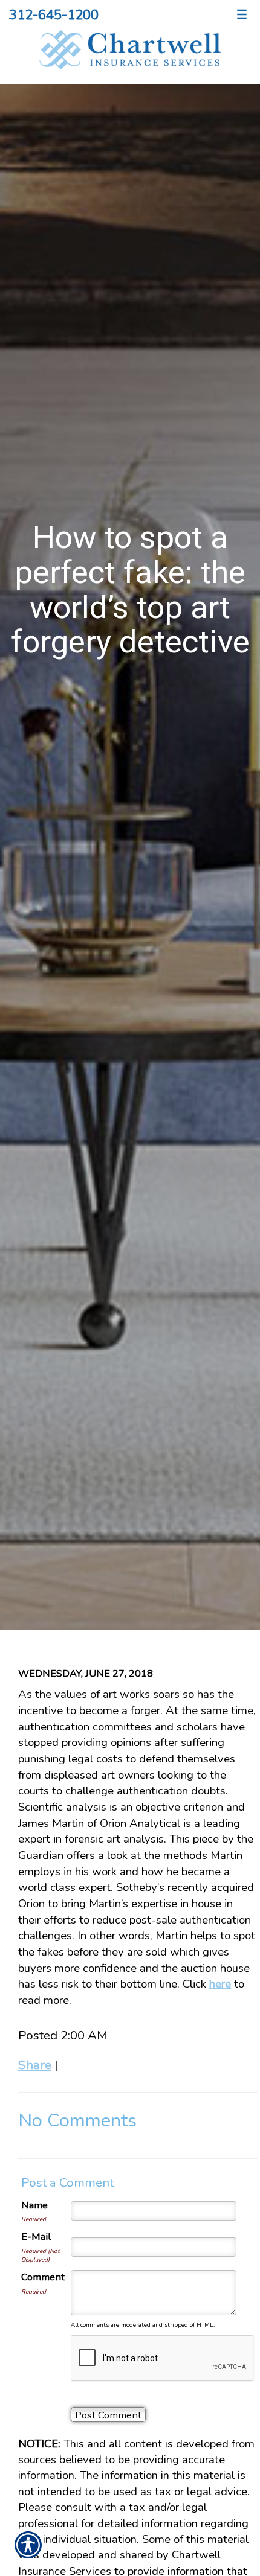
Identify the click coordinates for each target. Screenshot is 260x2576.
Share (35, 2065)
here (220, 1984)
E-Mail (36, 2236)
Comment (43, 2277)
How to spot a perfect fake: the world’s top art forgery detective (130, 589)
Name (34, 2205)
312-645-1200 (54, 15)
